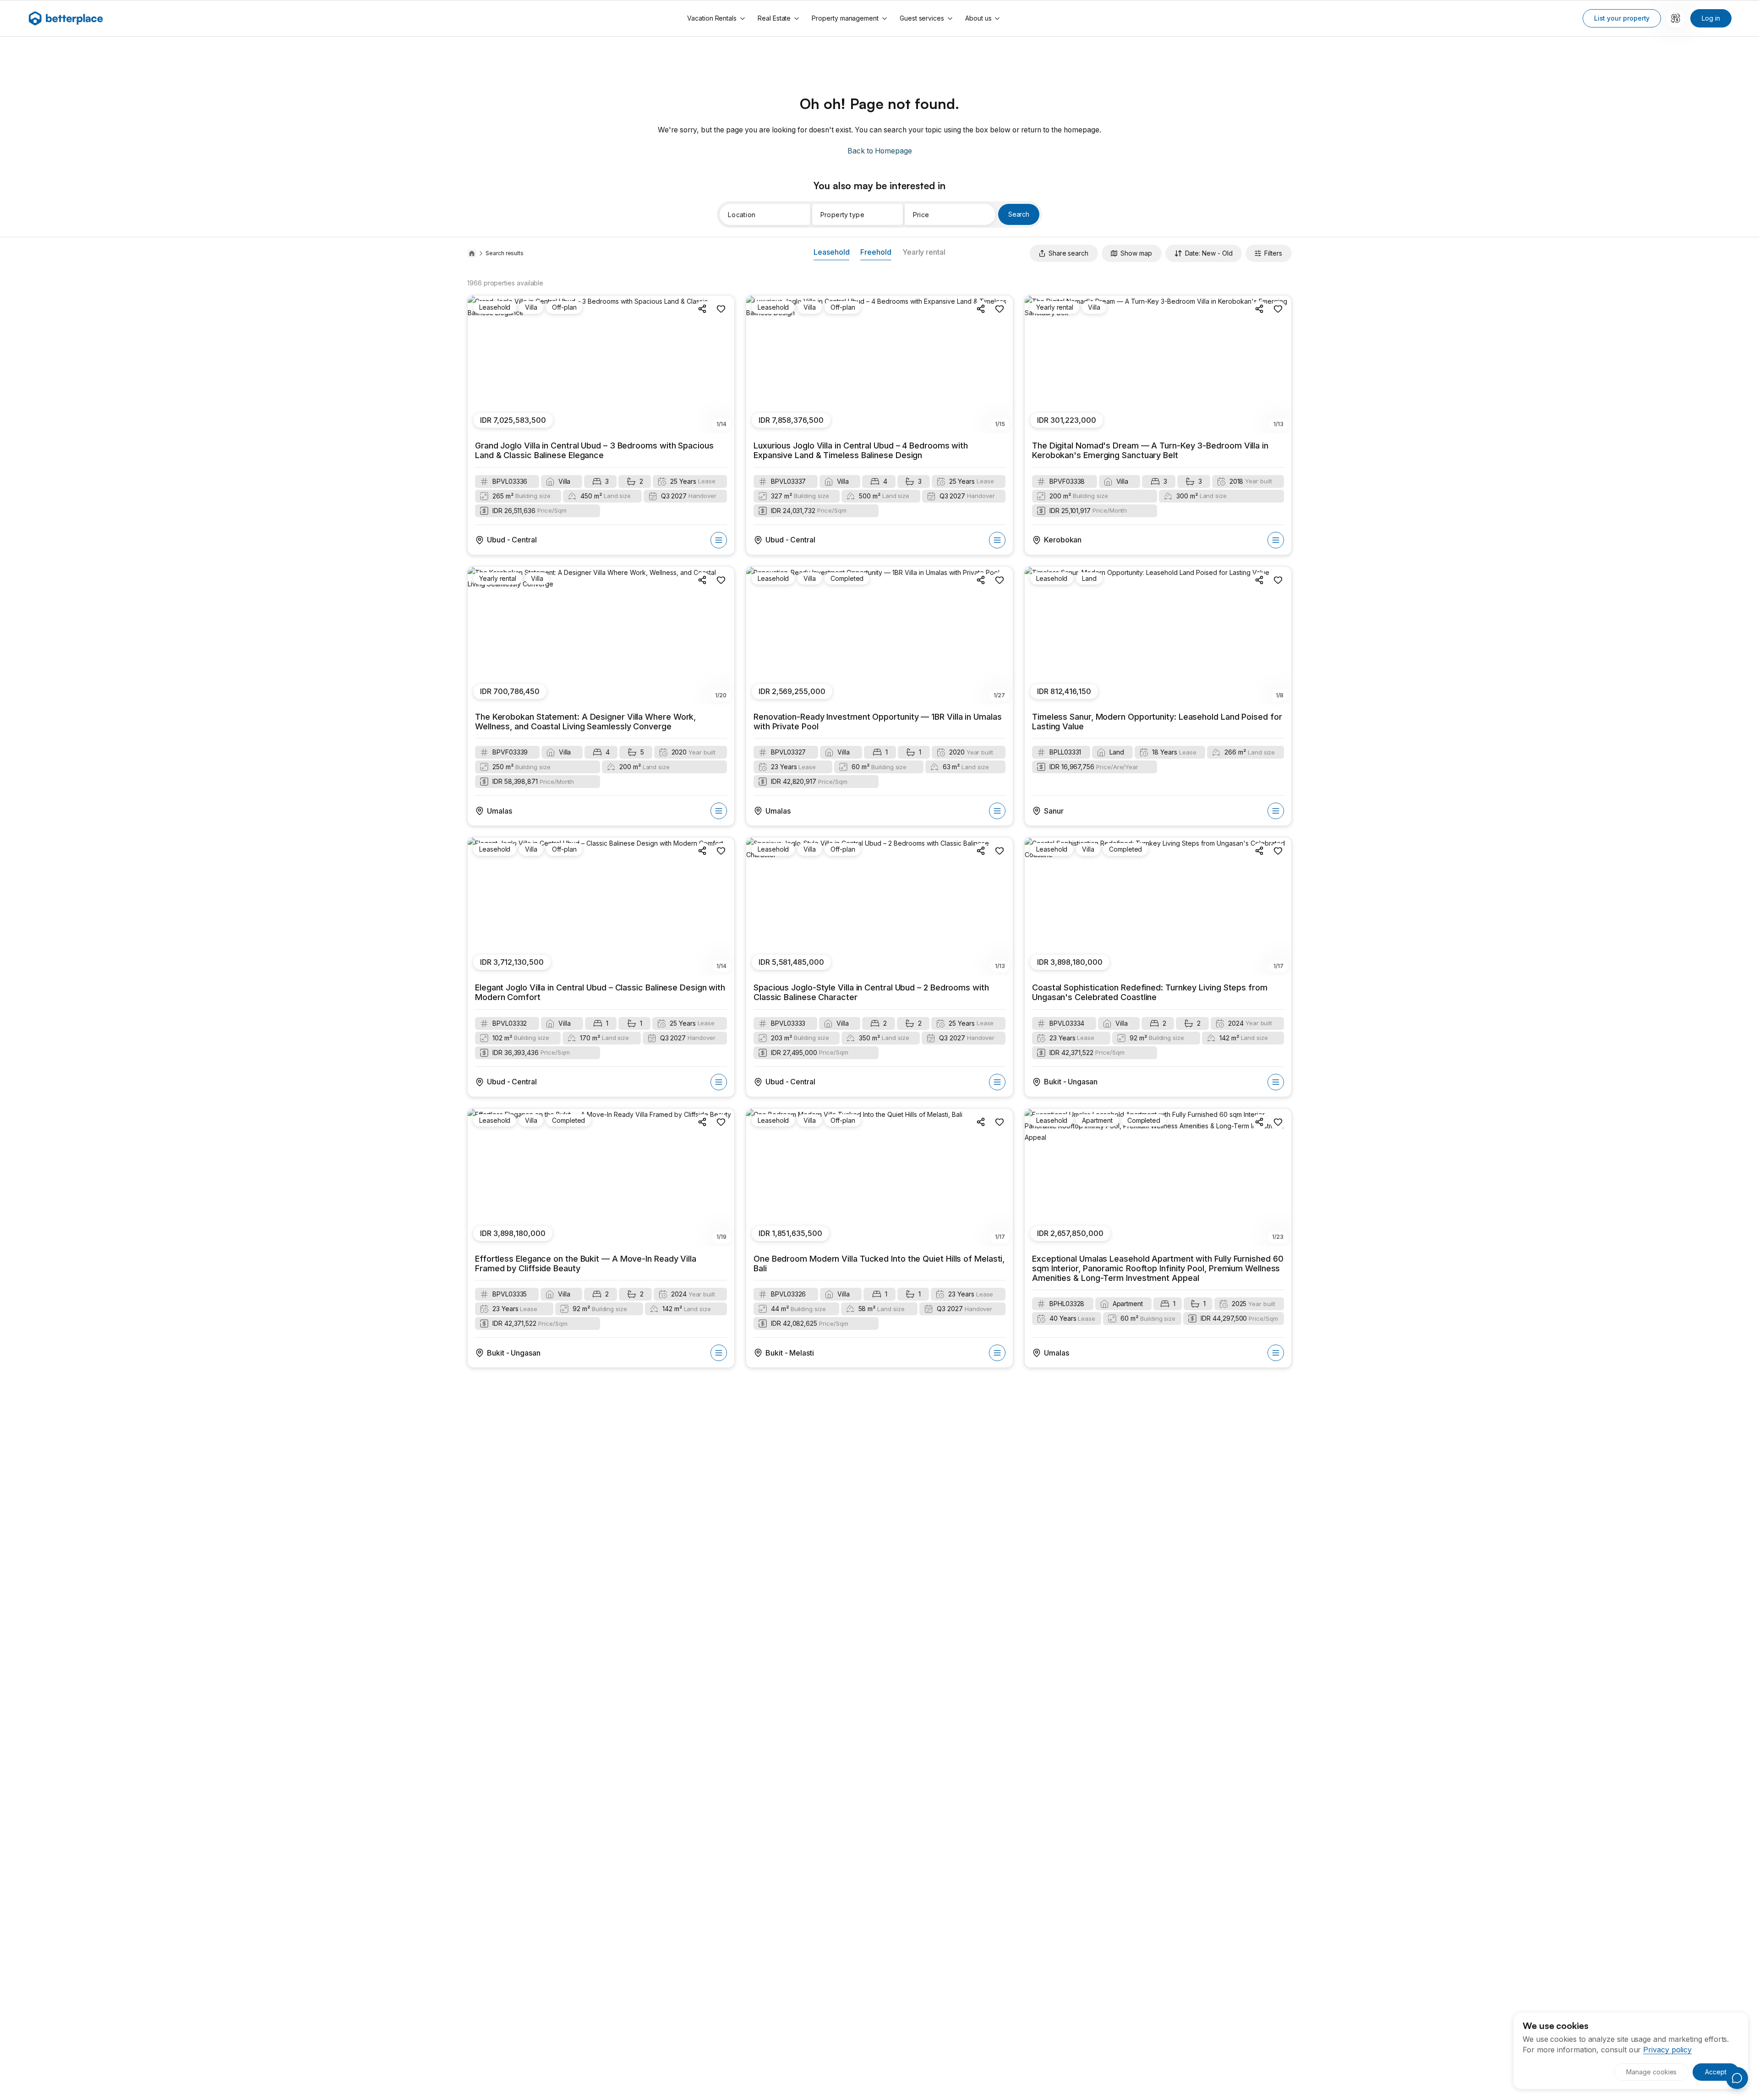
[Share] (703, 309)
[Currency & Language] (1676, 18)
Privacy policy (1667, 2050)
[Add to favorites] (721, 309)
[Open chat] (1737, 2078)
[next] (722, 365)
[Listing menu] (719, 540)
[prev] (480, 365)
